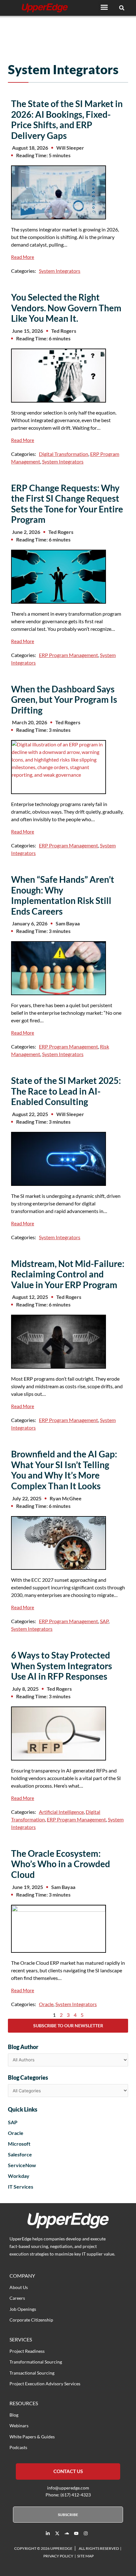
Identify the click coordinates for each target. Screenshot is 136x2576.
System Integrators (60, 271)
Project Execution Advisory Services (45, 2384)
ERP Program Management (68, 655)
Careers (17, 2298)
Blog (14, 2415)
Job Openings (23, 2309)
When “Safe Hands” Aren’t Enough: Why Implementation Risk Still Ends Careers (63, 895)
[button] (104, 7)
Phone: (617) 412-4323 (68, 2495)
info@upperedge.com (68, 2488)
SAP (104, 1621)
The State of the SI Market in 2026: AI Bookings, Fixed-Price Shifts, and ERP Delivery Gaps (67, 120)
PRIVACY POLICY (58, 2556)
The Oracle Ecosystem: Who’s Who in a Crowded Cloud (61, 1864)
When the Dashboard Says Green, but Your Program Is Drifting (64, 699)
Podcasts (18, 2447)
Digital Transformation (64, 454)
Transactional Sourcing (32, 2373)
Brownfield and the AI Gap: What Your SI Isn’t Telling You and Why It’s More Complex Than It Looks (64, 1470)
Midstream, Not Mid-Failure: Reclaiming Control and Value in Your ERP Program (68, 1274)
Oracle (46, 2004)
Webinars (19, 2426)
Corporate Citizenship (31, 2320)
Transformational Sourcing (36, 2362)
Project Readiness (27, 2351)
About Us (19, 2287)
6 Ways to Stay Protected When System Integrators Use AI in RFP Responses (62, 1666)
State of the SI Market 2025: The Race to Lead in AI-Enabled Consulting (66, 1091)
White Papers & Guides (32, 2437)
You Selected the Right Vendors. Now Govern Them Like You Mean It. (66, 308)
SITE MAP (85, 2556)
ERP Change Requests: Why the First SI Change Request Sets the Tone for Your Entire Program (67, 504)
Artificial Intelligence (61, 1812)
